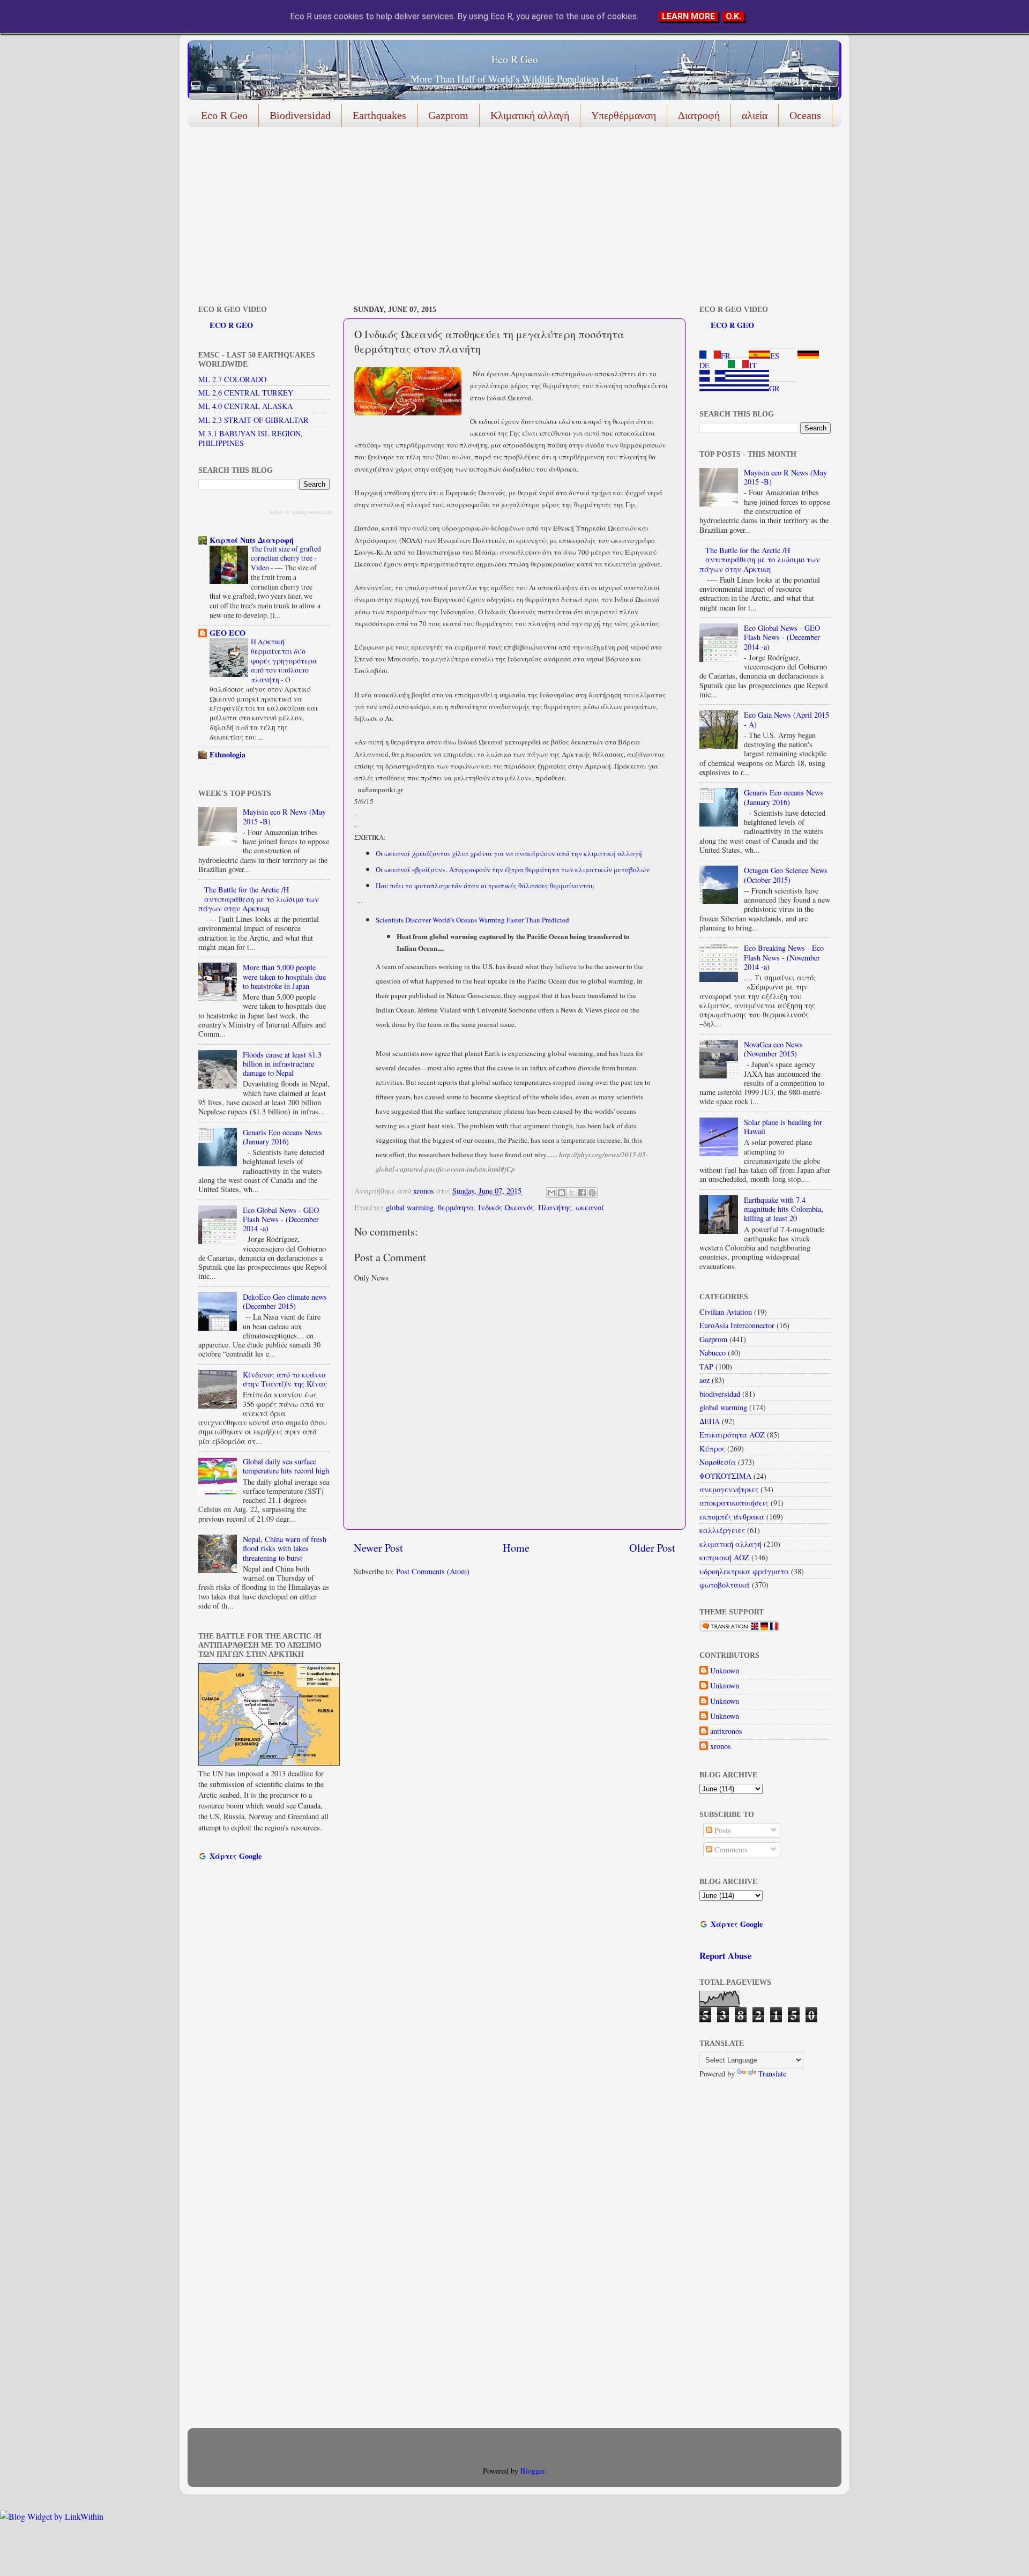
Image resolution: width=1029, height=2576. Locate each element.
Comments (730, 1849)
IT (753, 365)
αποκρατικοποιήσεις (734, 1503)
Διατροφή (699, 115)
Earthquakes (379, 115)
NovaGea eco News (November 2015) (773, 1049)
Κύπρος (712, 1449)
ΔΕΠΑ (710, 1421)
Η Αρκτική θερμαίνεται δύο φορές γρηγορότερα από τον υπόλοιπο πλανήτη (284, 661)
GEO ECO (228, 633)
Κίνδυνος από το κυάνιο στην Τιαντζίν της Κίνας (285, 1379)
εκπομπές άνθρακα (732, 1517)
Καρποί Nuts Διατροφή (252, 540)
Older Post (652, 1548)
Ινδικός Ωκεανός (506, 1207)
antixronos (726, 1731)
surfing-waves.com (312, 512)
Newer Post (378, 1548)
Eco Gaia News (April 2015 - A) (786, 719)
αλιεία (755, 115)
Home (516, 1548)
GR (774, 388)
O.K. (733, 16)
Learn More (688, 16)
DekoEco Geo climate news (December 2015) (285, 1301)
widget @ (279, 512)
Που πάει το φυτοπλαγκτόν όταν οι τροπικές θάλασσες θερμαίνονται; (486, 885)
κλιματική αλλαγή (730, 1544)
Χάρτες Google (236, 1856)
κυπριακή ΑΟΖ (724, 1557)
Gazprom (448, 115)
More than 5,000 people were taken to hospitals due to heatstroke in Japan (284, 977)
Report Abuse (725, 1956)
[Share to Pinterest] (592, 1193)
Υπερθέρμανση (624, 115)
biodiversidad (720, 1394)
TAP (706, 1367)
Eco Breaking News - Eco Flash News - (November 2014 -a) (784, 957)
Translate (772, 2074)
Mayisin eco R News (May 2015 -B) (284, 816)
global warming (410, 1207)
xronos (721, 1746)
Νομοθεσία (718, 1462)
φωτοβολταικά (725, 1585)
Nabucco (713, 1353)
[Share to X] (572, 1193)
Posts (722, 1830)
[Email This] (551, 1193)
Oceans (805, 115)
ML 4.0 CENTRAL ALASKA (245, 406)
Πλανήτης (555, 1207)
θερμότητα (456, 1207)
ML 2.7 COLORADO (232, 379)
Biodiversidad (300, 115)
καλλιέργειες (722, 1530)
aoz (704, 1380)
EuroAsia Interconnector (737, 1325)
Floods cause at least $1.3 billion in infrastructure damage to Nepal (282, 1064)
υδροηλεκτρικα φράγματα (744, 1571)
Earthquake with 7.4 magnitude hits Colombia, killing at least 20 (784, 1209)
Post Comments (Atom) (433, 1571)
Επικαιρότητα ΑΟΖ (732, 1435)
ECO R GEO (231, 325)
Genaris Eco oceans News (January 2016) (282, 1137)
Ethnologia (228, 754)
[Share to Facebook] (582, 1193)
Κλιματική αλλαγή (530, 115)
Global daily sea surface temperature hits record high (286, 1466)
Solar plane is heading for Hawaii (783, 1127)
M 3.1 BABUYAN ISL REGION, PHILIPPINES (251, 438)
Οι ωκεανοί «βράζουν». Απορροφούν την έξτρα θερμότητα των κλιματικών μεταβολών (514, 869)
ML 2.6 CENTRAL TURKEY (246, 393)
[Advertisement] (509, 218)
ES (775, 356)
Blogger (532, 2471)
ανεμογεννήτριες (729, 1489)
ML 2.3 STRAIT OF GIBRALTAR (253, 420)
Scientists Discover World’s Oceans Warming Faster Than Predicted (472, 920)
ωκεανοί (590, 1207)
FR (726, 356)
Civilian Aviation (726, 1312)
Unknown (725, 1671)
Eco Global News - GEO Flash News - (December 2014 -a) (281, 1219)
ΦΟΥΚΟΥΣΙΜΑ (725, 1476)
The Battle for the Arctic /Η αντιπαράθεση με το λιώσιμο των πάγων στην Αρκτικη (259, 899)
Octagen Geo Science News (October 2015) (786, 875)
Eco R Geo (515, 59)
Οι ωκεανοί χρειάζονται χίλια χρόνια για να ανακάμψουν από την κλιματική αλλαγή (509, 853)
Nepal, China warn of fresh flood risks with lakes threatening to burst (285, 1548)
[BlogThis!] (562, 1193)
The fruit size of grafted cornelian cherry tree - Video (286, 559)
